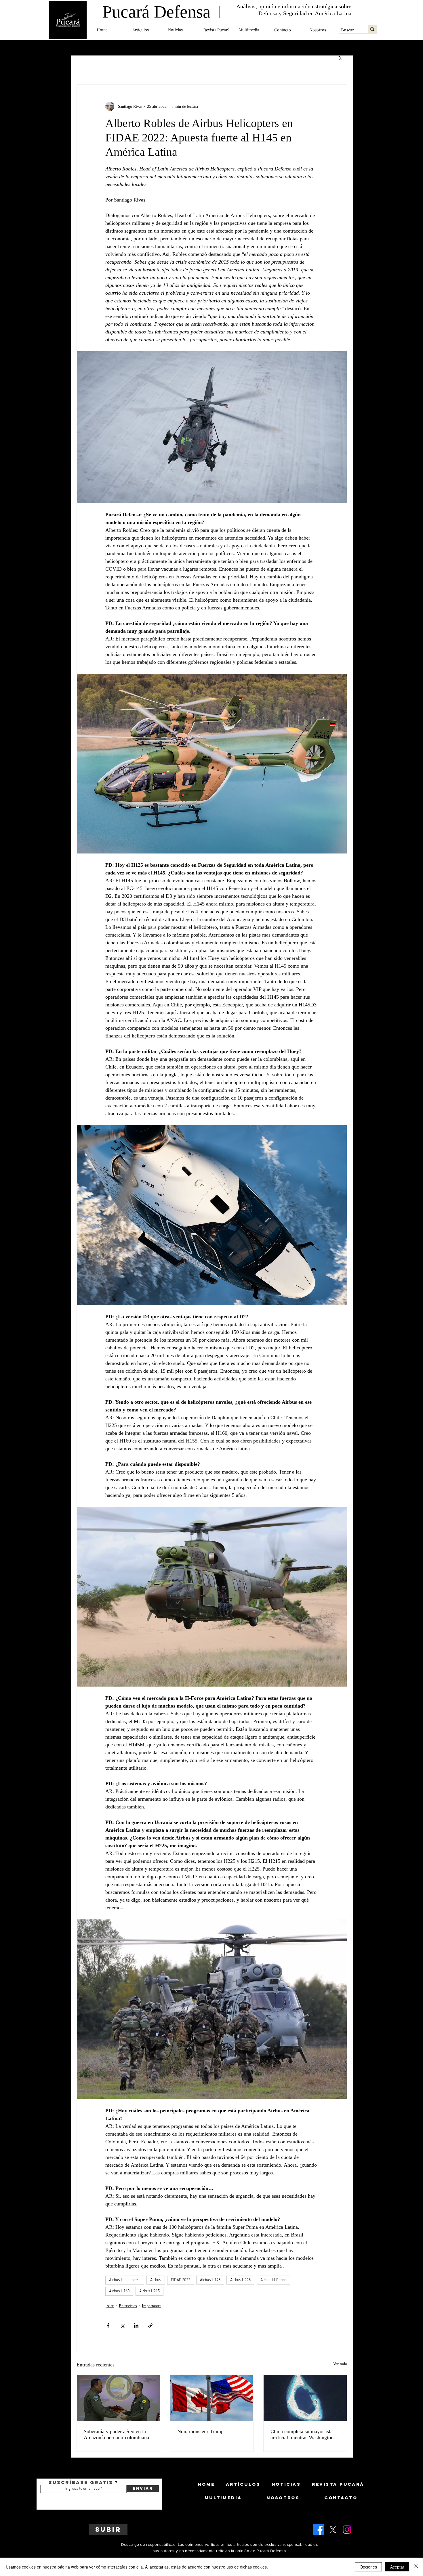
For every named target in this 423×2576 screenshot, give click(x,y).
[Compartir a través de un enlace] (150, 2325)
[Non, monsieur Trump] (212, 2398)
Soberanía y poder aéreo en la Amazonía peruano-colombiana (116, 2434)
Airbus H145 (210, 2280)
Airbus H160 (119, 2291)
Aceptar (397, 2567)
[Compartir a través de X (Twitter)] (122, 2325)
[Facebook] (319, 2530)
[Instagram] (347, 2530)
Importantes (152, 2306)
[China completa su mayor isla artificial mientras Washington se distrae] (305, 2398)
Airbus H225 (240, 2280)
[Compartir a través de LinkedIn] (136, 2325)
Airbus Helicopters (125, 2280)
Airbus (156, 2280)
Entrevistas (128, 2306)
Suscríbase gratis (81, 2482)
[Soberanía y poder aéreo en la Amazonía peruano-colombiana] (118, 2398)
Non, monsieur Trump (200, 2431)
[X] (333, 2530)
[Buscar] (372, 29)
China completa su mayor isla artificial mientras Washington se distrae (305, 2435)
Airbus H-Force (273, 2280)
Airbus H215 (149, 2291)
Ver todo (340, 2364)
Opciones (368, 2567)
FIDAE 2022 (181, 2280)
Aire (110, 2306)
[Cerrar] (416, 2567)
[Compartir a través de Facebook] (108, 2325)
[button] (146, 30)
